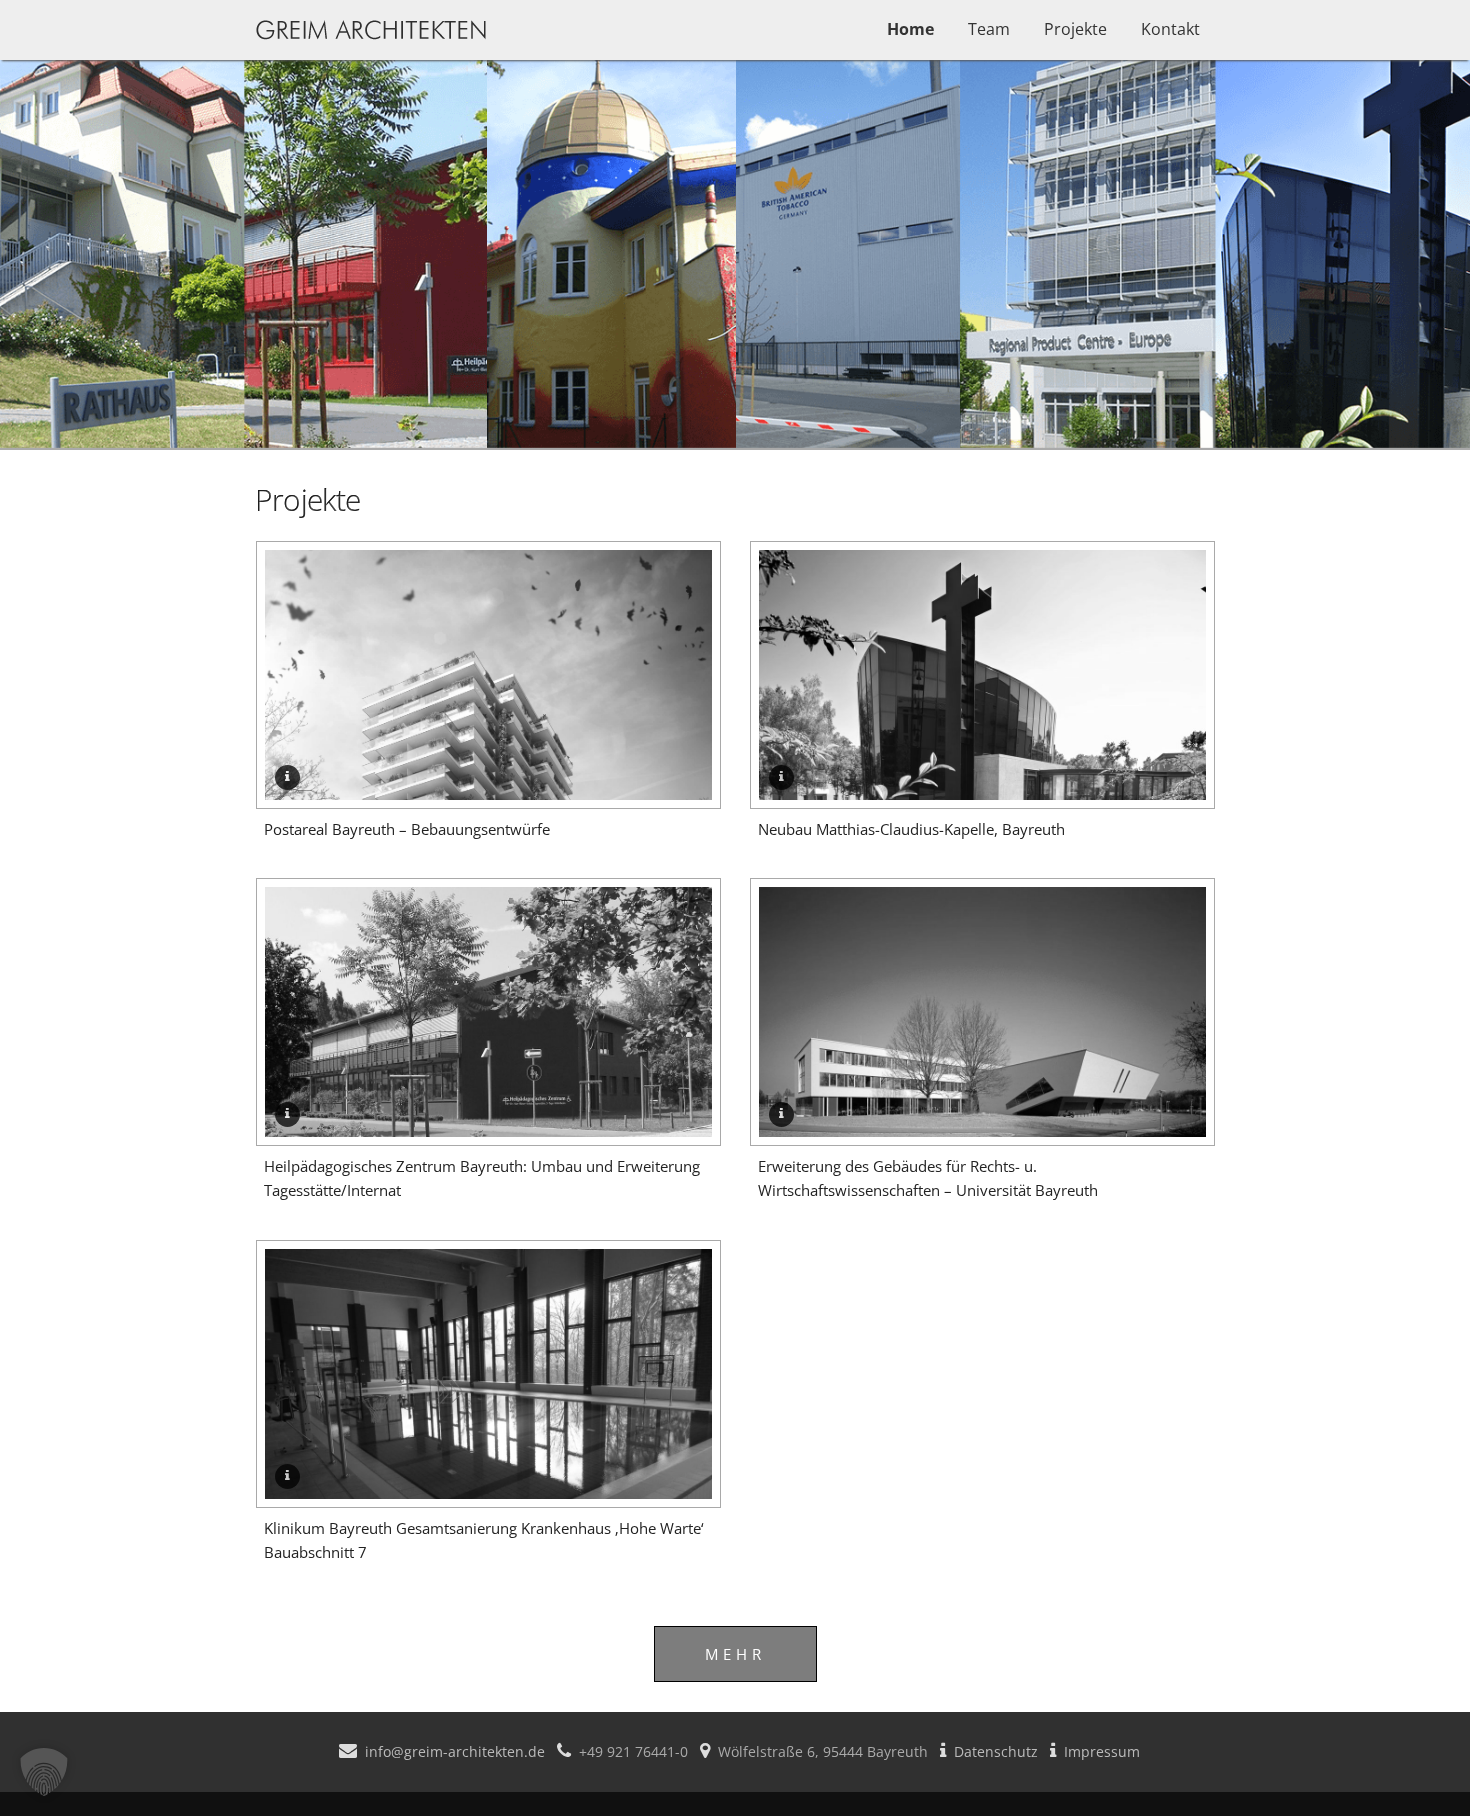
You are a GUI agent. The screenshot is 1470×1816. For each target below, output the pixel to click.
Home (910, 29)
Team (989, 29)
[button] (44, 1772)
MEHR (735, 1654)
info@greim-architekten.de (455, 1751)
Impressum (1102, 1751)
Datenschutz (996, 1751)
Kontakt (1170, 29)
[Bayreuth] (488, 794)
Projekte (1075, 29)
